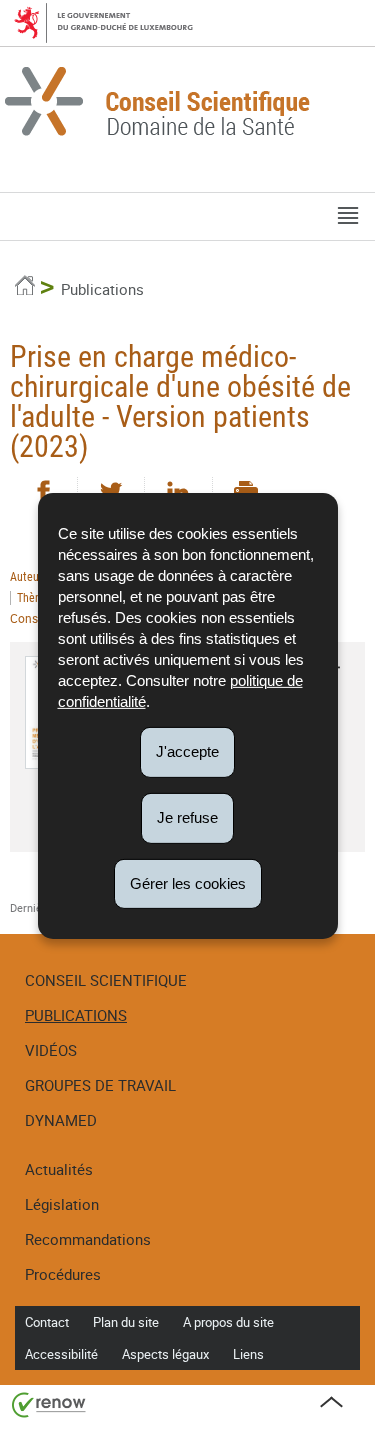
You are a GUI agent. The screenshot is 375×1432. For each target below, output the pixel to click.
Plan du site (126, 1322)
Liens (248, 1354)
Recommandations (88, 1239)
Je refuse (187, 817)
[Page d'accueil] (25, 289)
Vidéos (51, 1050)
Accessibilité (61, 1354)
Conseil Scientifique (106, 980)
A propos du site (228, 1322)
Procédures (63, 1274)
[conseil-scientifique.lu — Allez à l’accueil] (187, 104)
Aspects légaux (165, 1354)
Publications (102, 289)
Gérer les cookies (188, 882)
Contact (47, 1322)
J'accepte (187, 751)
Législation (62, 1204)
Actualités (59, 1169)
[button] (348, 216)
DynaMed (61, 1120)
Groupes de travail (100, 1085)
